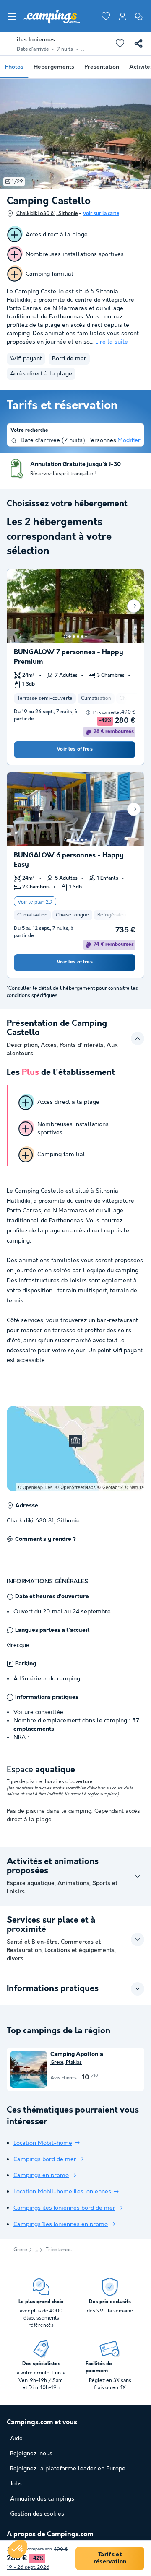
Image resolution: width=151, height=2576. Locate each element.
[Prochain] (134, 606)
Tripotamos (59, 2250)
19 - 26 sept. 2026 (28, 2567)
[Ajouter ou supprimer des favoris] (120, 44)
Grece (20, 2250)
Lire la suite (112, 342)
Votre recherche (29, 430)
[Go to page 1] (65, 637)
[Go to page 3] (74, 637)
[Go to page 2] (70, 637)
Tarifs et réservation (110, 2558)
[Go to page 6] (86, 637)
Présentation (102, 67)
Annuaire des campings (42, 2499)
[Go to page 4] (78, 637)
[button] (18, 2549)
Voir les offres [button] (75, 749)
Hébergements (54, 67)
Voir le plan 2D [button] (35, 902)
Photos (14, 67)
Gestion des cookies (37, 2514)
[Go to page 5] (82, 637)
